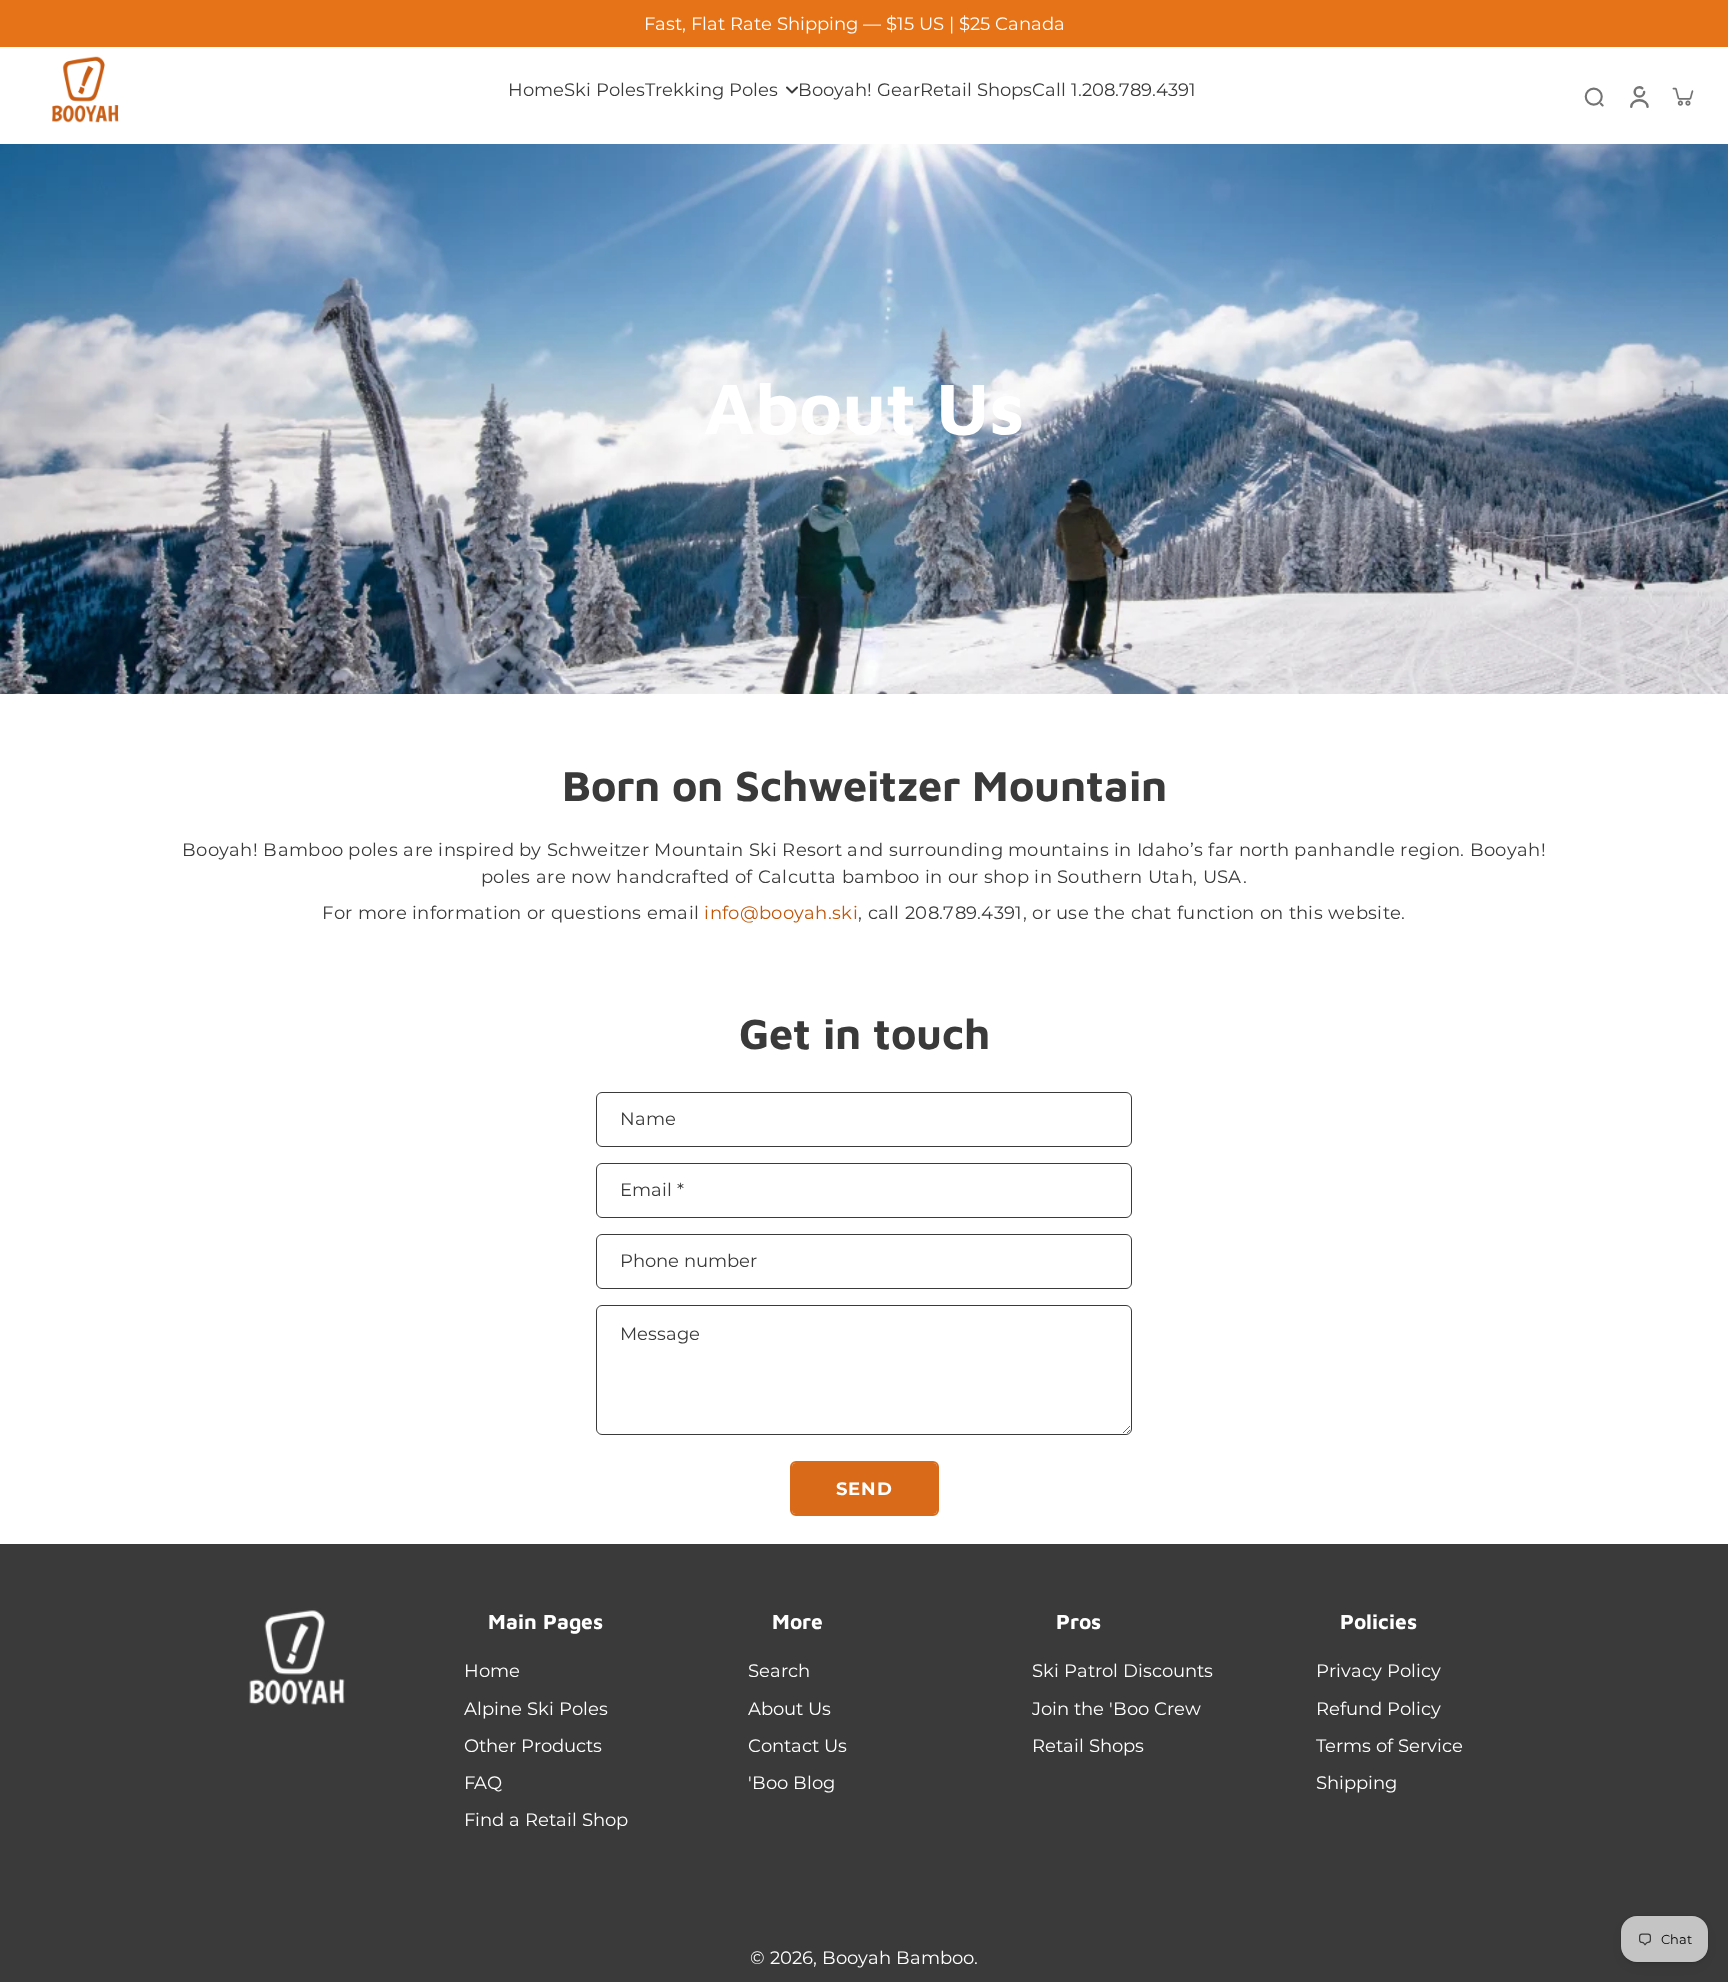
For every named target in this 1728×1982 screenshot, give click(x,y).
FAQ (495, 1782)
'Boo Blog (803, 1782)
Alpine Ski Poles (548, 1708)
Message (660, 1333)
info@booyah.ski (781, 912)
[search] (1594, 96)
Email (652, 1190)
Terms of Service (1401, 1745)
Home (504, 1670)
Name (648, 1119)
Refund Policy (1390, 1708)
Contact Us (809, 1745)
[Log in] (1638, 95)
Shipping (1368, 1782)
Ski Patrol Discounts (1134, 1670)
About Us (801, 1708)
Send (864, 1488)
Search (791, 1670)
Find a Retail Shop (558, 1819)
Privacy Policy (1390, 1670)
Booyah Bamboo (898, 1957)
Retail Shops (1100, 1745)
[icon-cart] (1682, 96)
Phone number (688, 1261)
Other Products (545, 1745)
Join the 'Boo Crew (1128, 1708)
